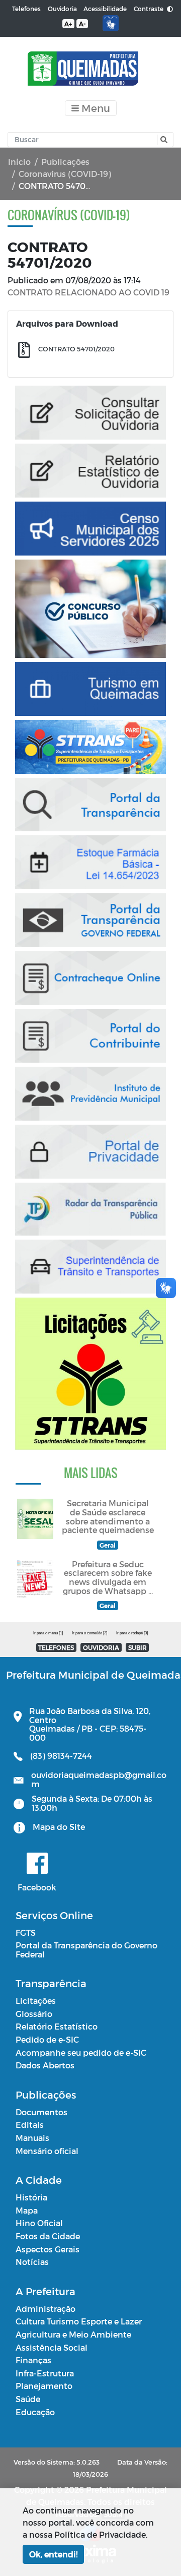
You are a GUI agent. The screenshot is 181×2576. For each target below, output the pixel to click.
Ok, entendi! (53, 2554)
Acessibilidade (105, 9)
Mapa (27, 2210)
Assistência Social (52, 2347)
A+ (68, 24)
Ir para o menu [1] (48, 1633)
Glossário (34, 2014)
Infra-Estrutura (45, 2373)
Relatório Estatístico (57, 2026)
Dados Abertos (45, 2065)
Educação (35, 2412)
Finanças (33, 2360)
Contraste (149, 9)
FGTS (26, 1933)
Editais (30, 2125)
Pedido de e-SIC (47, 2039)
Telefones (26, 9)
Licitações (36, 2001)
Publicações (65, 162)
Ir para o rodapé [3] (132, 1633)
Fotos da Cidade (48, 2236)
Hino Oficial (39, 2223)
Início (19, 162)
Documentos (41, 2112)
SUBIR (138, 1647)
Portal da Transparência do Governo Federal (86, 1950)
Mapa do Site (59, 1827)
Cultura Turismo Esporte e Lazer (79, 2321)
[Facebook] (37, 1863)
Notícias (32, 2262)
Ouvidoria (62, 9)
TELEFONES (56, 1647)
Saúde (28, 2399)
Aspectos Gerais (48, 2249)
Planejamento (44, 2386)
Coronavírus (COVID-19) (65, 174)
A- (82, 24)
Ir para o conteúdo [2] (89, 1633)
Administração (46, 2309)
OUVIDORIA (101, 1647)
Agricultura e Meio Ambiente (73, 2334)
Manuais (32, 2138)
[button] (163, 140)
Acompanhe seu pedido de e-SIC (81, 2052)
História (31, 2197)
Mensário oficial (47, 2151)
